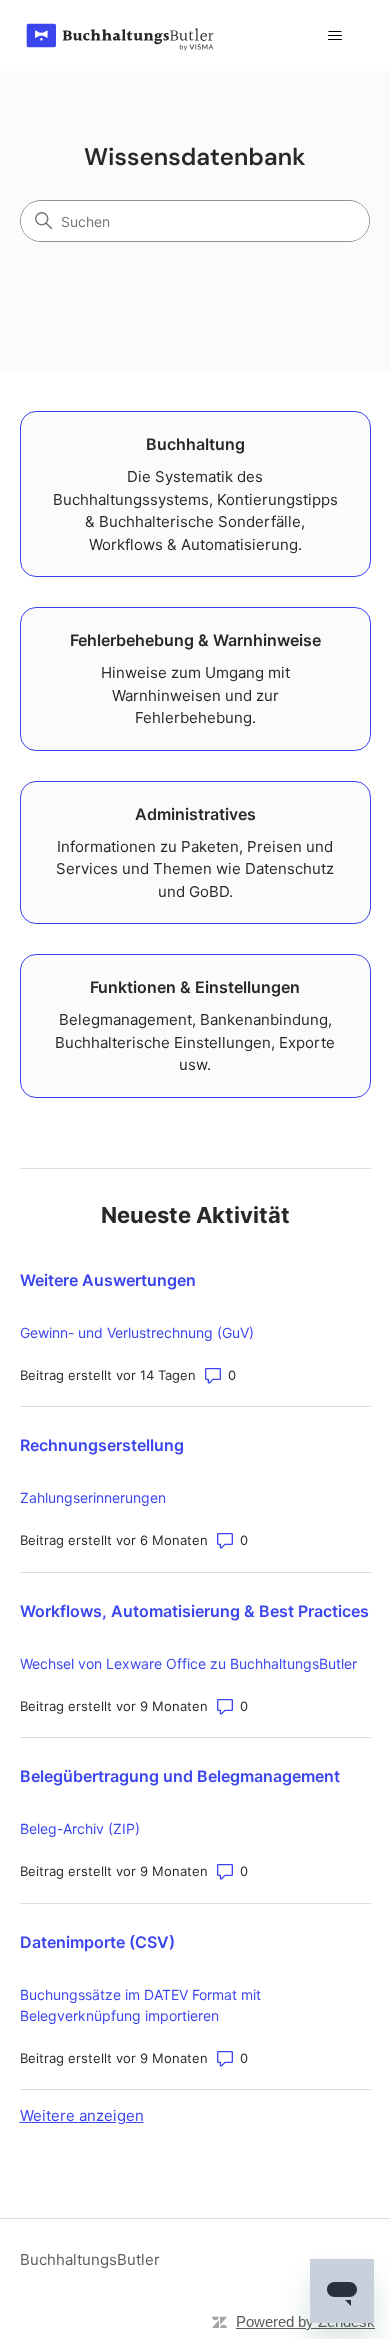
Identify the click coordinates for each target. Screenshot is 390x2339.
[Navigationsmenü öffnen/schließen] (335, 36)
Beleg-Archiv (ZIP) (80, 1828)
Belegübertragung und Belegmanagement (180, 1776)
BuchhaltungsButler (90, 2259)
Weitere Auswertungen (108, 1280)
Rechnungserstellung (102, 1445)
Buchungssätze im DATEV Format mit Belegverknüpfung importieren (140, 2005)
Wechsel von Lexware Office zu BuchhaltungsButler (188, 1663)
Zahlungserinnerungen (93, 1497)
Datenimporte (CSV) (97, 1942)
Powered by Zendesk (305, 2321)
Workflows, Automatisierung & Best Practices (194, 1611)
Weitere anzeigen (82, 2115)
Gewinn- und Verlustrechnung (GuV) (137, 1332)
